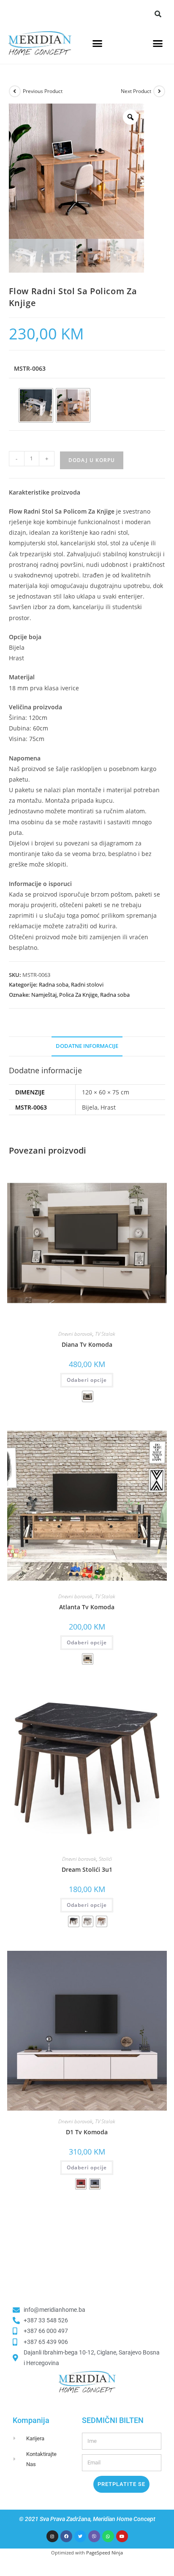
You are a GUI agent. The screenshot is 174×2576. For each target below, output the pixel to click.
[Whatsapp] (108, 2536)
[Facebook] (66, 2536)
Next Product (136, 91)
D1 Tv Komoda (87, 2132)
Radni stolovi (87, 984)
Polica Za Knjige (78, 995)
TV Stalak (105, 1334)
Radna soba (54, 984)
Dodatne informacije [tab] (87, 1046)
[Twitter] (80, 2536)
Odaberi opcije (87, 1380)
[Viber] (94, 2536)
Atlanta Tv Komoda (87, 1607)
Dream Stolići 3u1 (87, 1869)
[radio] (36, 405)
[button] (158, 14)
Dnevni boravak (75, 1334)
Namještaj (44, 995)
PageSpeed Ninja (105, 2553)
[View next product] (159, 91)
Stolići (105, 1859)
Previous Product (43, 91)
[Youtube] (122, 2536)
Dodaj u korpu (92, 460)
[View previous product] (15, 91)
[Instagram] (52, 2536)
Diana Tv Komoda (87, 1344)
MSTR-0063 (30, 368)
